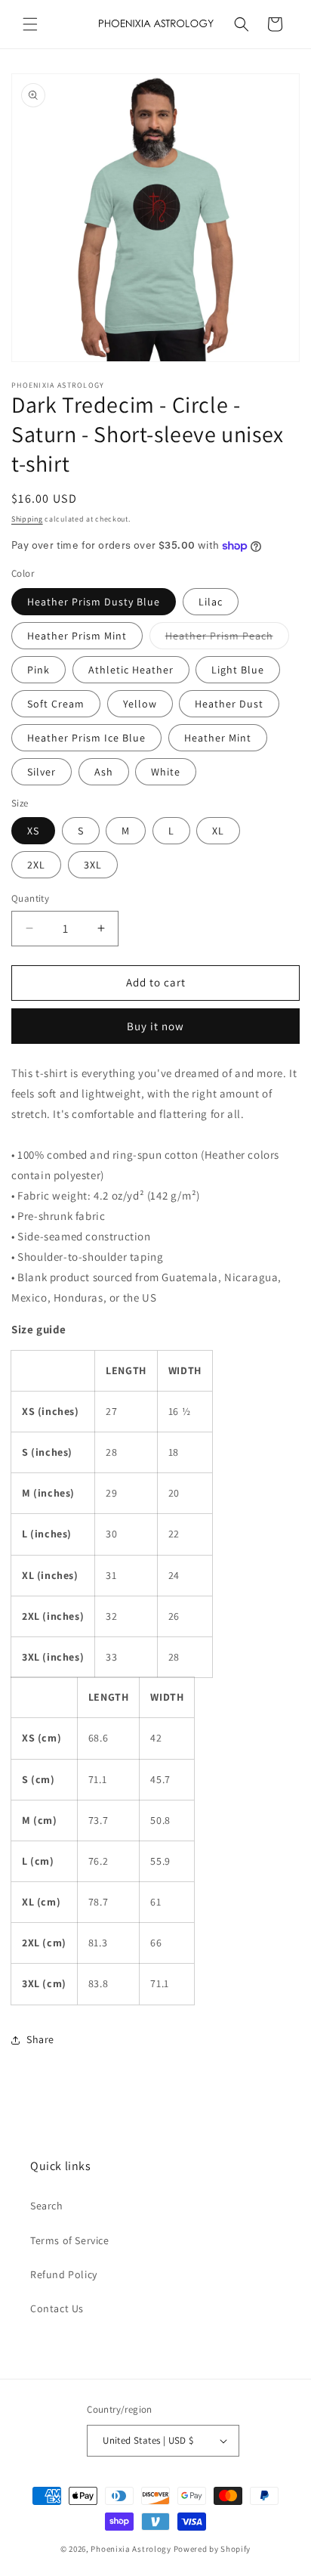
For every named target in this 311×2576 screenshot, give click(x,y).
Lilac (211, 602)
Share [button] (40, 2039)
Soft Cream (56, 704)
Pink (38, 670)
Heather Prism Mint (77, 636)
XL (218, 831)
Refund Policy (64, 2274)
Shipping (27, 519)
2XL (36, 865)
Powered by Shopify (212, 2549)
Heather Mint (218, 738)
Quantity (30, 898)
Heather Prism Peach (227, 639)
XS (33, 831)
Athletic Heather (131, 670)
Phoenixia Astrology (131, 2549)
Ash (104, 772)
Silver (42, 772)
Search (47, 2206)
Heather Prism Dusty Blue (94, 602)
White (166, 772)
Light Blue (238, 670)
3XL (93, 865)
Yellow (140, 704)
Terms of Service (70, 2240)
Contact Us (57, 2308)
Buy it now (155, 1026)
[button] (30, 24)
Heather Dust (229, 704)
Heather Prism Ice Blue (86, 738)
